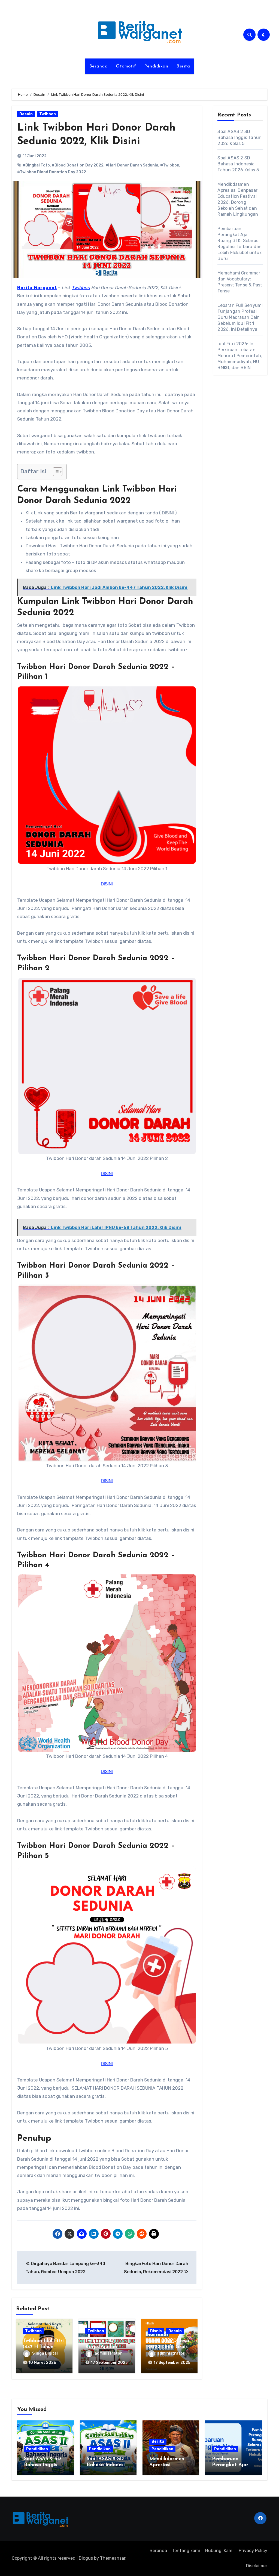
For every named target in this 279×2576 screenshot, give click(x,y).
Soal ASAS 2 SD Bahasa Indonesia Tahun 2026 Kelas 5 (238, 164)
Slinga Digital (45, 2353)
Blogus (86, 2558)
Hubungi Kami (219, 2551)
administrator (108, 2353)
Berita (183, 66)
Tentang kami (186, 2551)
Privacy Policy (253, 2551)
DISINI (107, 884)
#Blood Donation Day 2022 (78, 165)
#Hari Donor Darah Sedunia (132, 165)
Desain (26, 114)
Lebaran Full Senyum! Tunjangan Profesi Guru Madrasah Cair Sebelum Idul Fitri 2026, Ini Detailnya (240, 317)
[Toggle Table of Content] (55, 472)
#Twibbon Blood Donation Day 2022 (52, 172)
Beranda (98, 66)
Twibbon (48, 114)
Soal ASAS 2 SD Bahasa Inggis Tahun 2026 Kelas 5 (239, 138)
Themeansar (113, 2558)
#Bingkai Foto (36, 165)
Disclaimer (257, 2566)
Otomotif (126, 66)
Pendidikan (156, 66)
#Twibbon (170, 165)
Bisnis (156, 2331)
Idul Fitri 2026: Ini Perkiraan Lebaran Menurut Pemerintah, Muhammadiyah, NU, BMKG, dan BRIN (240, 356)
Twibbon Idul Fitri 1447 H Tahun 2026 (43, 2347)
